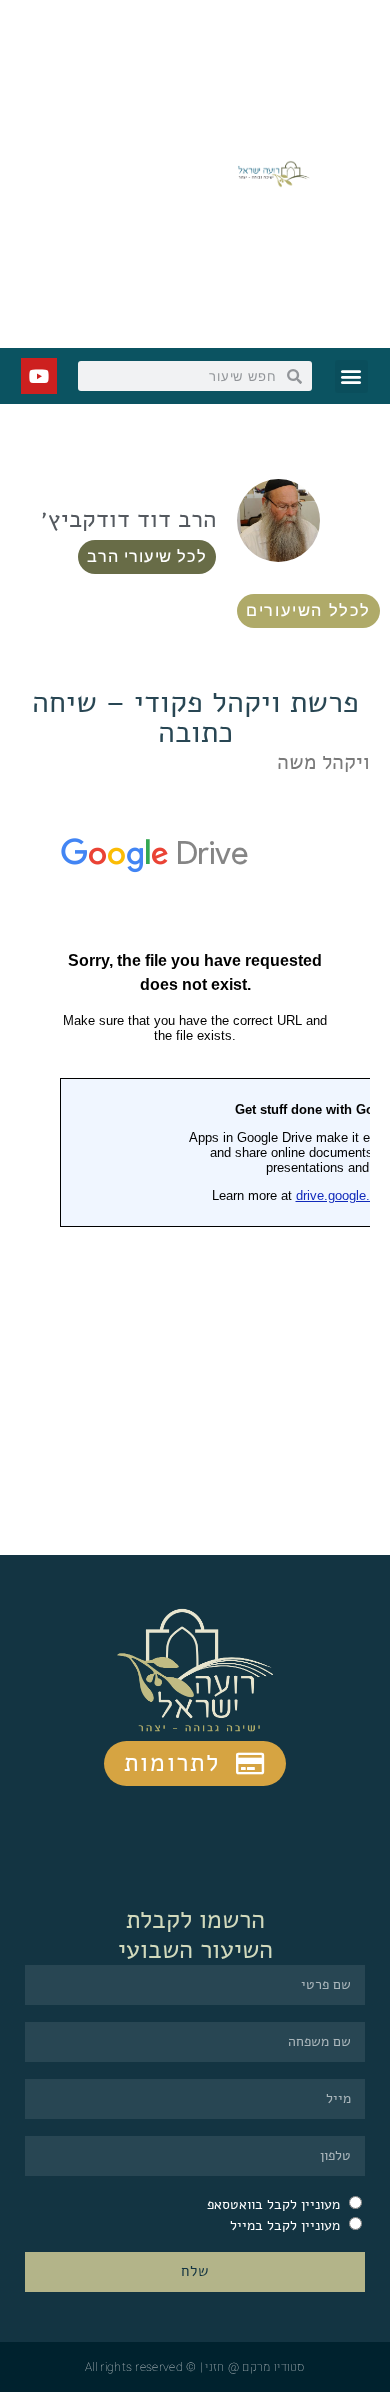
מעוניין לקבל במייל (285, 2225)
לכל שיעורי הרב (147, 556)
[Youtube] (39, 376)
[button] (351, 376)
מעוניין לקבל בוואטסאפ (273, 2204)
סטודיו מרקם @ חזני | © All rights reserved (195, 2367)
